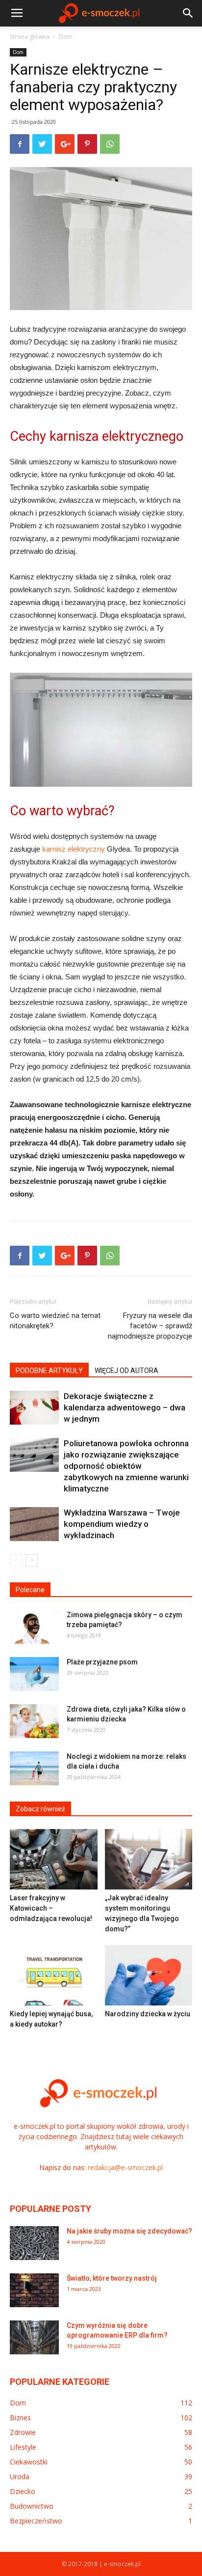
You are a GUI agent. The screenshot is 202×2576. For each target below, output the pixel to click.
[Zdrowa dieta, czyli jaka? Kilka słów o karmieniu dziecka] (34, 1721)
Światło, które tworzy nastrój (112, 2278)
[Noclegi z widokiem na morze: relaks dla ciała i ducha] (34, 1768)
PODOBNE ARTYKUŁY (49, 1371)
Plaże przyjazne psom (102, 1662)
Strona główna (30, 37)
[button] (188, 13)
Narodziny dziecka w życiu (148, 2014)
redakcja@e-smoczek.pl (125, 2167)
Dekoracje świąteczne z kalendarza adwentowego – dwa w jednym (125, 1407)
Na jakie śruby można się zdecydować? (129, 2231)
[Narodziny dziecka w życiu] (149, 1975)
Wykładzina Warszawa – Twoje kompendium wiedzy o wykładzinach (122, 1524)
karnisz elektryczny (74, 849)
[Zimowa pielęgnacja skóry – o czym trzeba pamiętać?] (34, 1627)
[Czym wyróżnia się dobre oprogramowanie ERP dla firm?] (34, 2337)
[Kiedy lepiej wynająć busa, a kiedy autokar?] (54, 1975)
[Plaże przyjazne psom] (34, 1674)
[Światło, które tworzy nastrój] (34, 2290)
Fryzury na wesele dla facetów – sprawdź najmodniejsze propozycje (150, 1326)
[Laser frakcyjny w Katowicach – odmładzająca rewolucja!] (54, 1859)
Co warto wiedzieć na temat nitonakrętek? (55, 1321)
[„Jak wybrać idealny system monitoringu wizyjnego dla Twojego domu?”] (149, 1859)
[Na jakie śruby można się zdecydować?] (34, 2243)
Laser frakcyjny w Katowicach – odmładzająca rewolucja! (51, 1908)
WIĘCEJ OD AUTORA (126, 1371)
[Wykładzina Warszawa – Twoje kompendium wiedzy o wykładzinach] (34, 1524)
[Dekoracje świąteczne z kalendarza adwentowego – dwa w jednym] (34, 1408)
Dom (66, 37)
